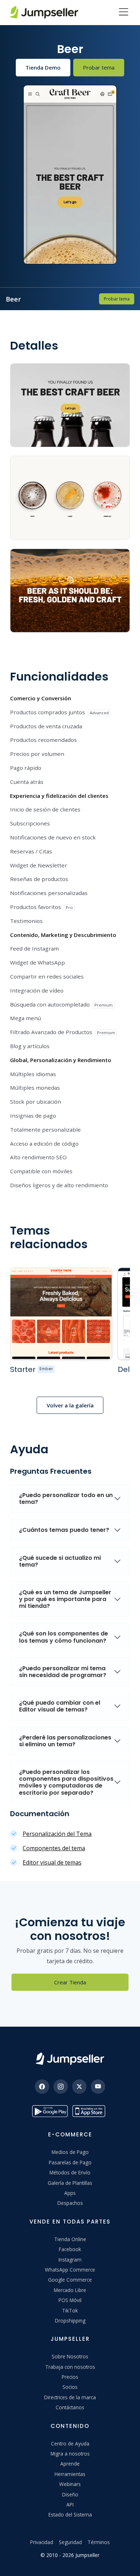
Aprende (70, 2464)
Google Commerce (70, 2280)
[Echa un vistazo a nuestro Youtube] (98, 2087)
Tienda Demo (43, 67)
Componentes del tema (54, 1848)
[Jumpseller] (70, 2059)
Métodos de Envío (70, 2172)
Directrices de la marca (70, 2397)
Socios (70, 2387)
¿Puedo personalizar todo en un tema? (66, 1498)
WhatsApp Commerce (70, 2270)
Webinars (70, 2484)
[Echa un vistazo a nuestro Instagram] (61, 2087)
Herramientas (70, 2474)
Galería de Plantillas (70, 2183)
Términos (99, 2542)
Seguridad (70, 2542)
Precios (70, 2377)
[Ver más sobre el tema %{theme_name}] (61, 1313)
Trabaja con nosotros (70, 2367)
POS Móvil (70, 2300)
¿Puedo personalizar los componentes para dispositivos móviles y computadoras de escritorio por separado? (66, 1782)
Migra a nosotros (70, 2454)
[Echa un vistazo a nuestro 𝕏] (79, 2087)
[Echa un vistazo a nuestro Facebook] (42, 2087)
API (70, 2504)
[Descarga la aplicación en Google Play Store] (50, 2111)
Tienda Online (70, 2239)
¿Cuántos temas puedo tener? (64, 1530)
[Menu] (123, 13)
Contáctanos (70, 2407)
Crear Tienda (70, 1982)
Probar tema (99, 67)
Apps (70, 2193)
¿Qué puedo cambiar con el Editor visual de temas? (60, 1706)
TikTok (70, 2310)
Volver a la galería (70, 1405)
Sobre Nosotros (70, 2356)
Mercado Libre (70, 2290)
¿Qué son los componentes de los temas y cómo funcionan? (64, 1637)
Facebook (70, 2249)
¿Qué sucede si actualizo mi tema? (60, 1561)
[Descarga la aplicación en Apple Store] (90, 2111)
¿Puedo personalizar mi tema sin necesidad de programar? (63, 1672)
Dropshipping (70, 2321)
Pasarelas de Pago (70, 2162)
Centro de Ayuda (70, 2444)
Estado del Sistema (70, 2515)
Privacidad (42, 2542)
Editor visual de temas (52, 1862)
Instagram (70, 2260)
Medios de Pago (70, 2152)
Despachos (70, 2203)
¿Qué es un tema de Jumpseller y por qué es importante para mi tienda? (65, 1599)
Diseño (70, 2494)
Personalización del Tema (57, 1834)
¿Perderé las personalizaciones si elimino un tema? (65, 1741)
